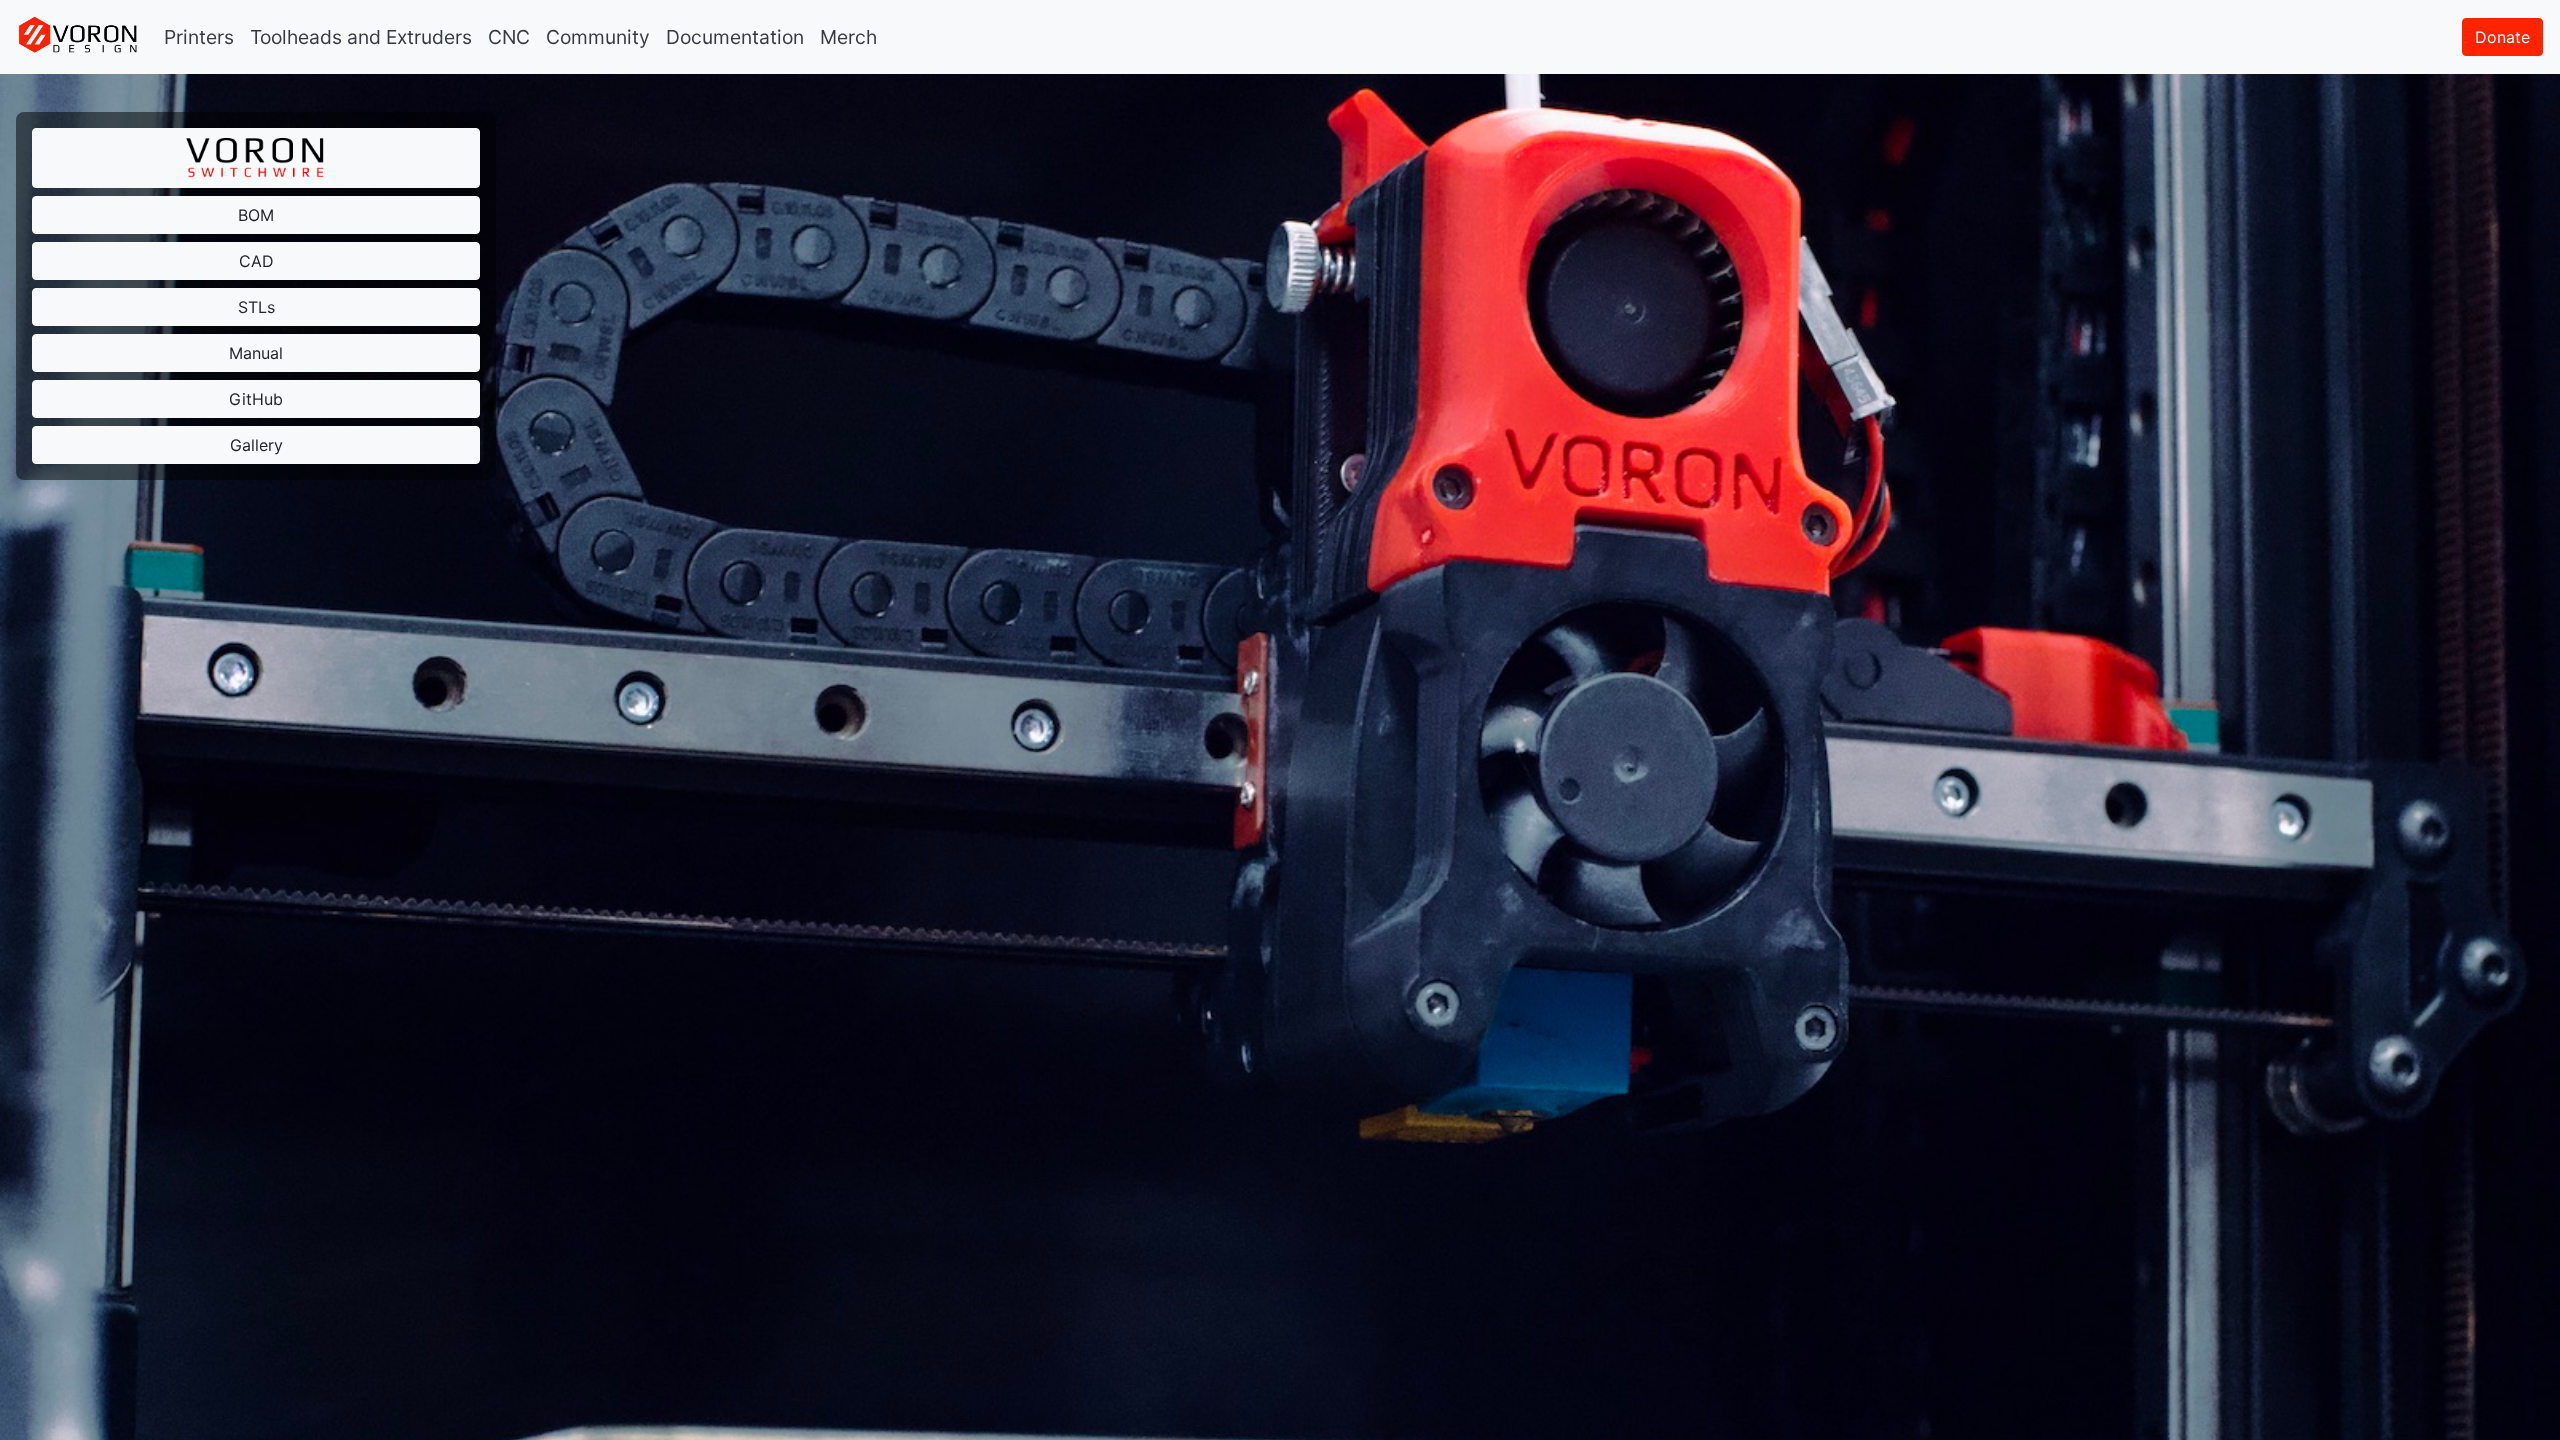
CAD (256, 261)
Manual (256, 353)
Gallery (256, 445)
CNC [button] (509, 37)
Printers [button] (199, 37)
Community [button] (598, 37)
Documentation (735, 37)
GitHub (256, 399)
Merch (848, 37)
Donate (2502, 37)
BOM (256, 215)
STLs (256, 307)
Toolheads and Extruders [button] (361, 37)
